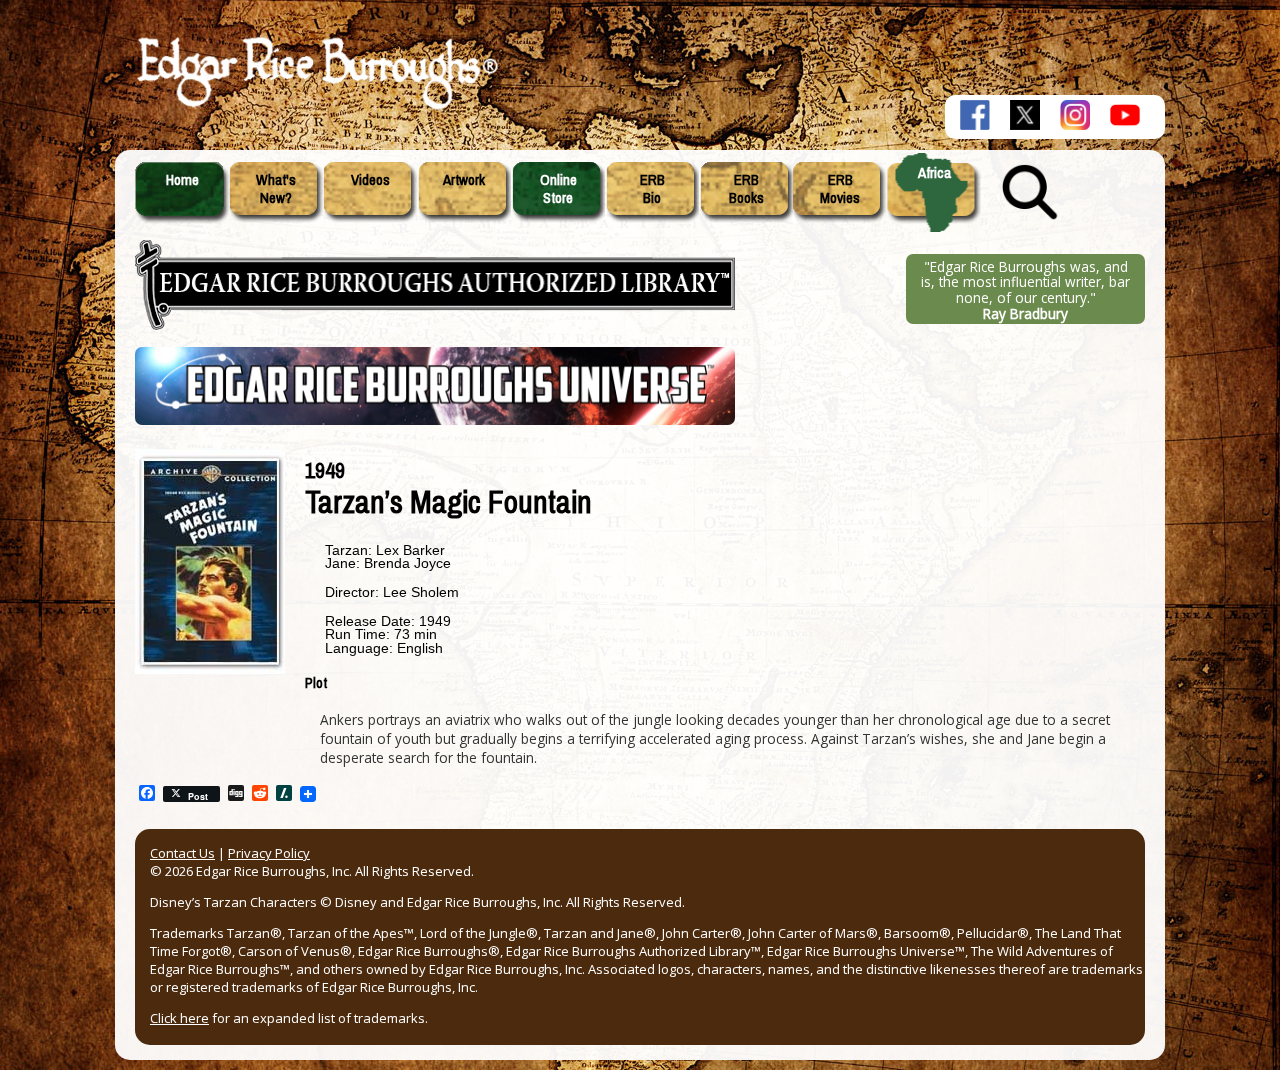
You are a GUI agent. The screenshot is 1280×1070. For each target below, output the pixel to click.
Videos (370, 180)
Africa (934, 173)
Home (182, 180)
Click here (179, 1018)
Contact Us (182, 853)
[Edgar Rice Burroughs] (315, 108)
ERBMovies (840, 189)
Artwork (464, 180)
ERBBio (652, 189)
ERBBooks (746, 189)
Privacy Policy (269, 853)
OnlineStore (558, 189)
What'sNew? (276, 189)
